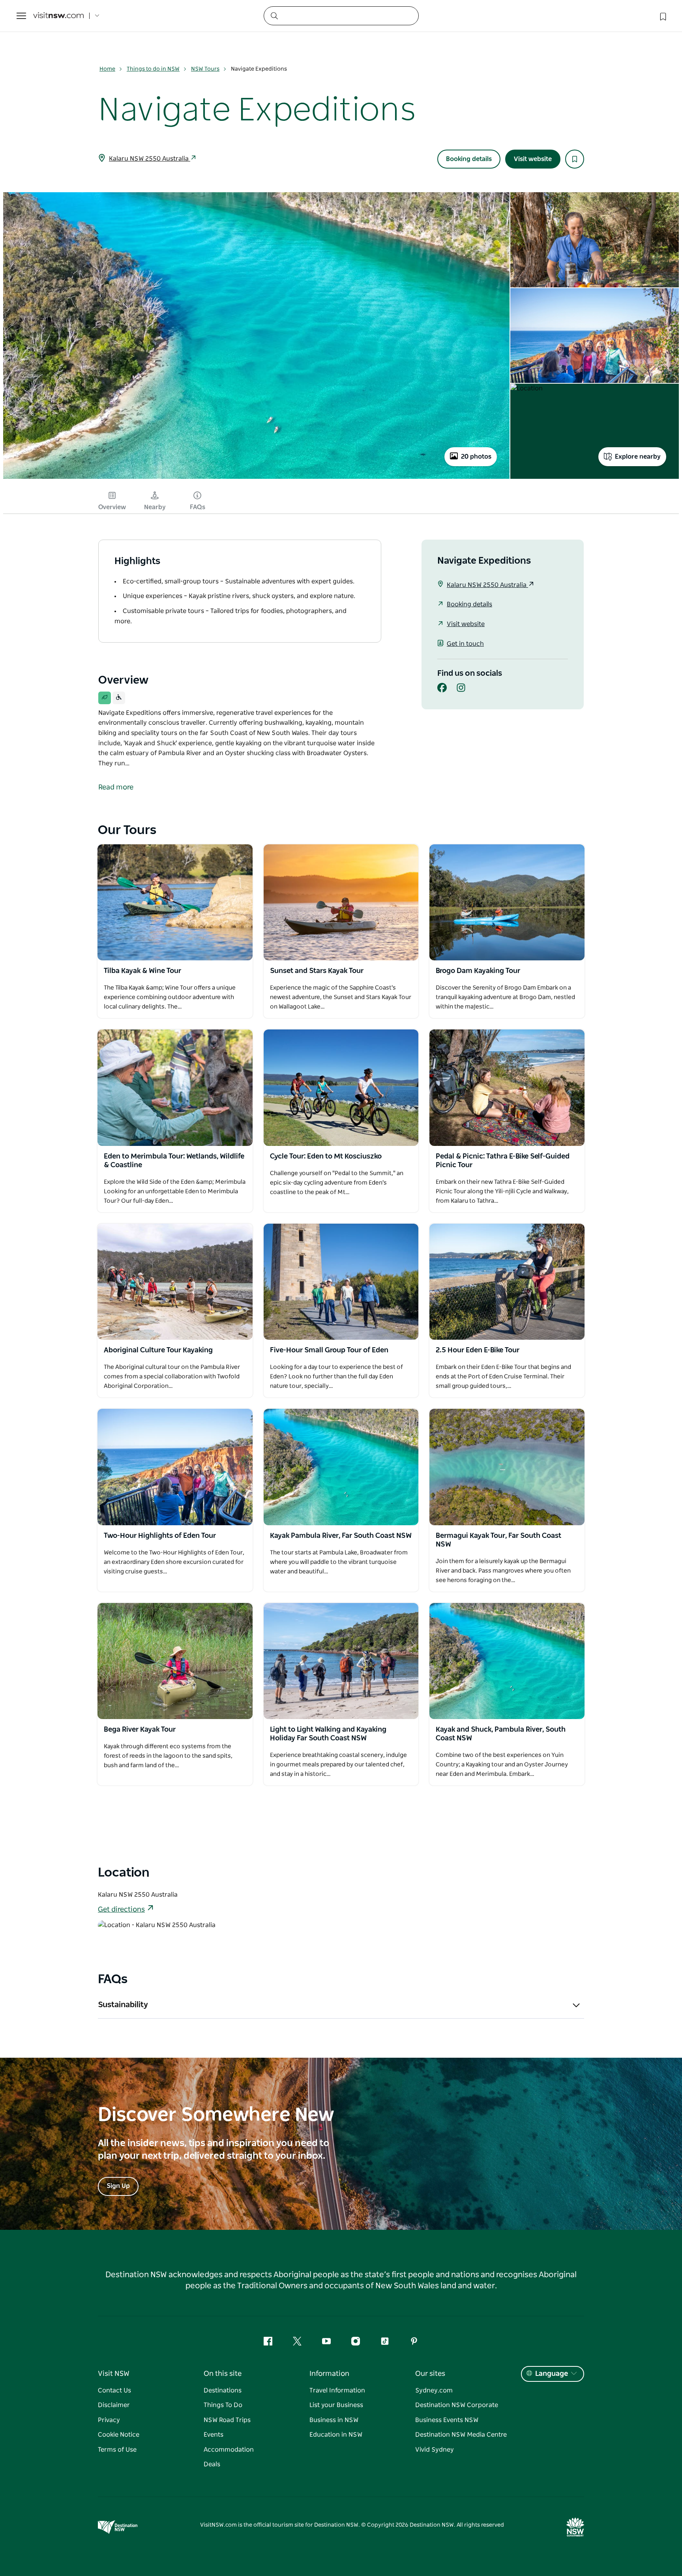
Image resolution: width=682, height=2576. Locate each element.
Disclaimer (114, 2405)
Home (107, 69)
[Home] (58, 16)
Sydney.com (434, 2390)
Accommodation (229, 2450)
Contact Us (114, 2390)
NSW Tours (205, 69)
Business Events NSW (447, 2420)
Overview (112, 507)
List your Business (336, 2405)
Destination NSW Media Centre (461, 2435)
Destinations (223, 2390)
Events (214, 2435)
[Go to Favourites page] (662, 16)
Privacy (109, 2420)
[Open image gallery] (256, 478)
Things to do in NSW (153, 69)
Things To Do (223, 2405)
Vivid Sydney (435, 2450)
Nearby (155, 507)
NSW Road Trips (227, 2420)
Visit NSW (114, 2374)
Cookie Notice (119, 2435)
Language (552, 2374)
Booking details (469, 159)
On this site (223, 2374)
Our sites (430, 2374)
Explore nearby (638, 457)
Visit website (533, 159)
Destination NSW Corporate (457, 2405)
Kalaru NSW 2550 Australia (150, 159)
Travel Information (337, 2390)
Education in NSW (336, 2435)
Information (329, 2374)
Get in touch (465, 644)
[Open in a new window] (175, 902)
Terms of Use (117, 2450)
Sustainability (123, 2005)
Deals (212, 2464)
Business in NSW (334, 2420)
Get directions (121, 1910)
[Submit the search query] (274, 15)
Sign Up (118, 2186)
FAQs (198, 507)
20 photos (476, 457)
